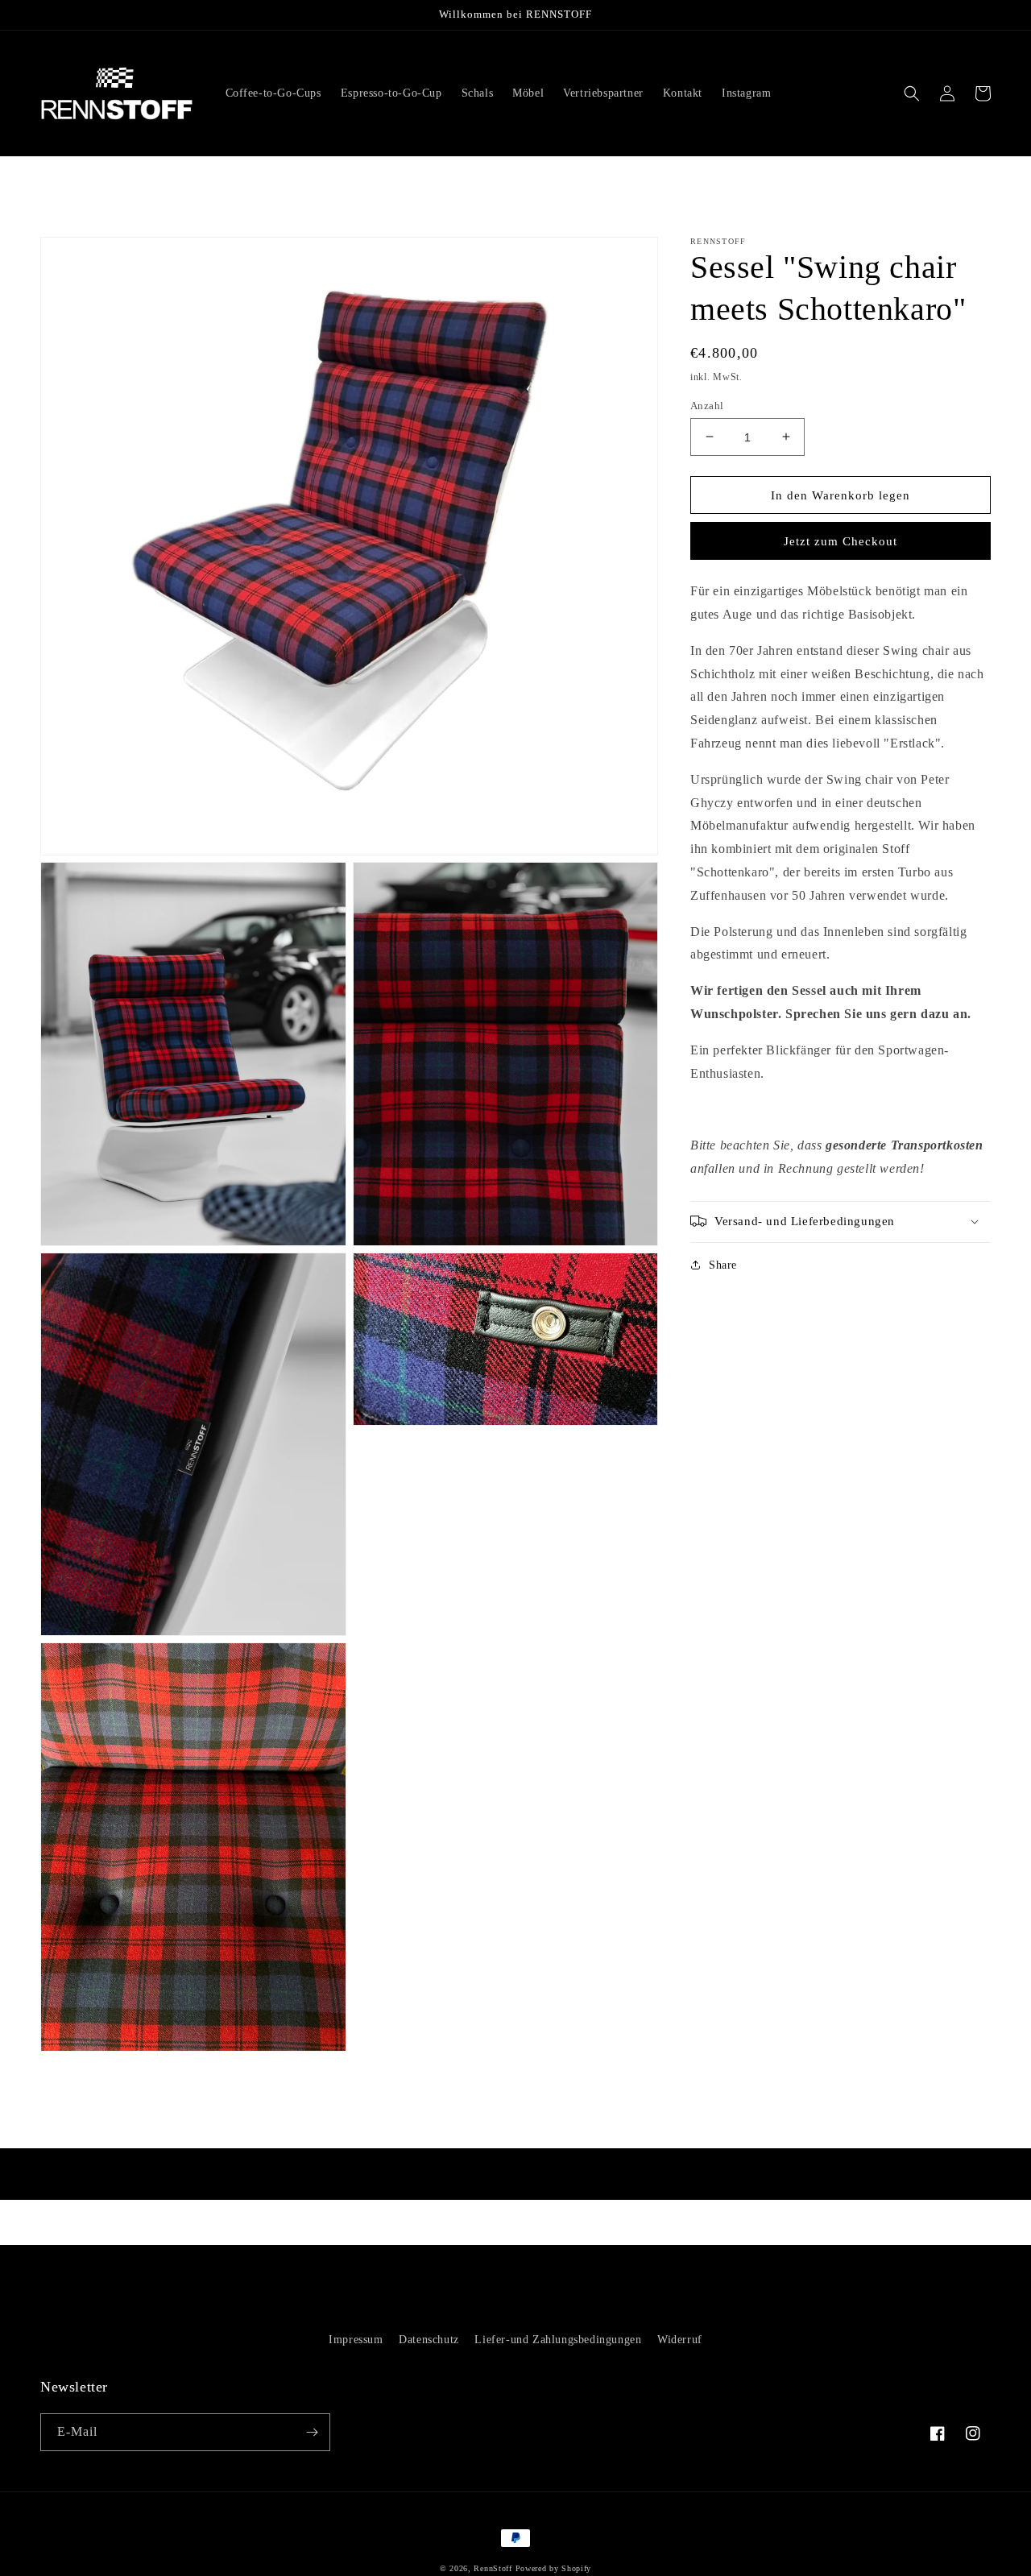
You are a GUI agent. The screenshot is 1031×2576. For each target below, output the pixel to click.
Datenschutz (429, 2340)
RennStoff (493, 2568)
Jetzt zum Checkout (841, 541)
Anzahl (707, 405)
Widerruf (680, 2340)
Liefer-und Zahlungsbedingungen (558, 2340)
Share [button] (723, 1264)
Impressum (356, 2340)
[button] (912, 93)
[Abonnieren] (312, 2432)
